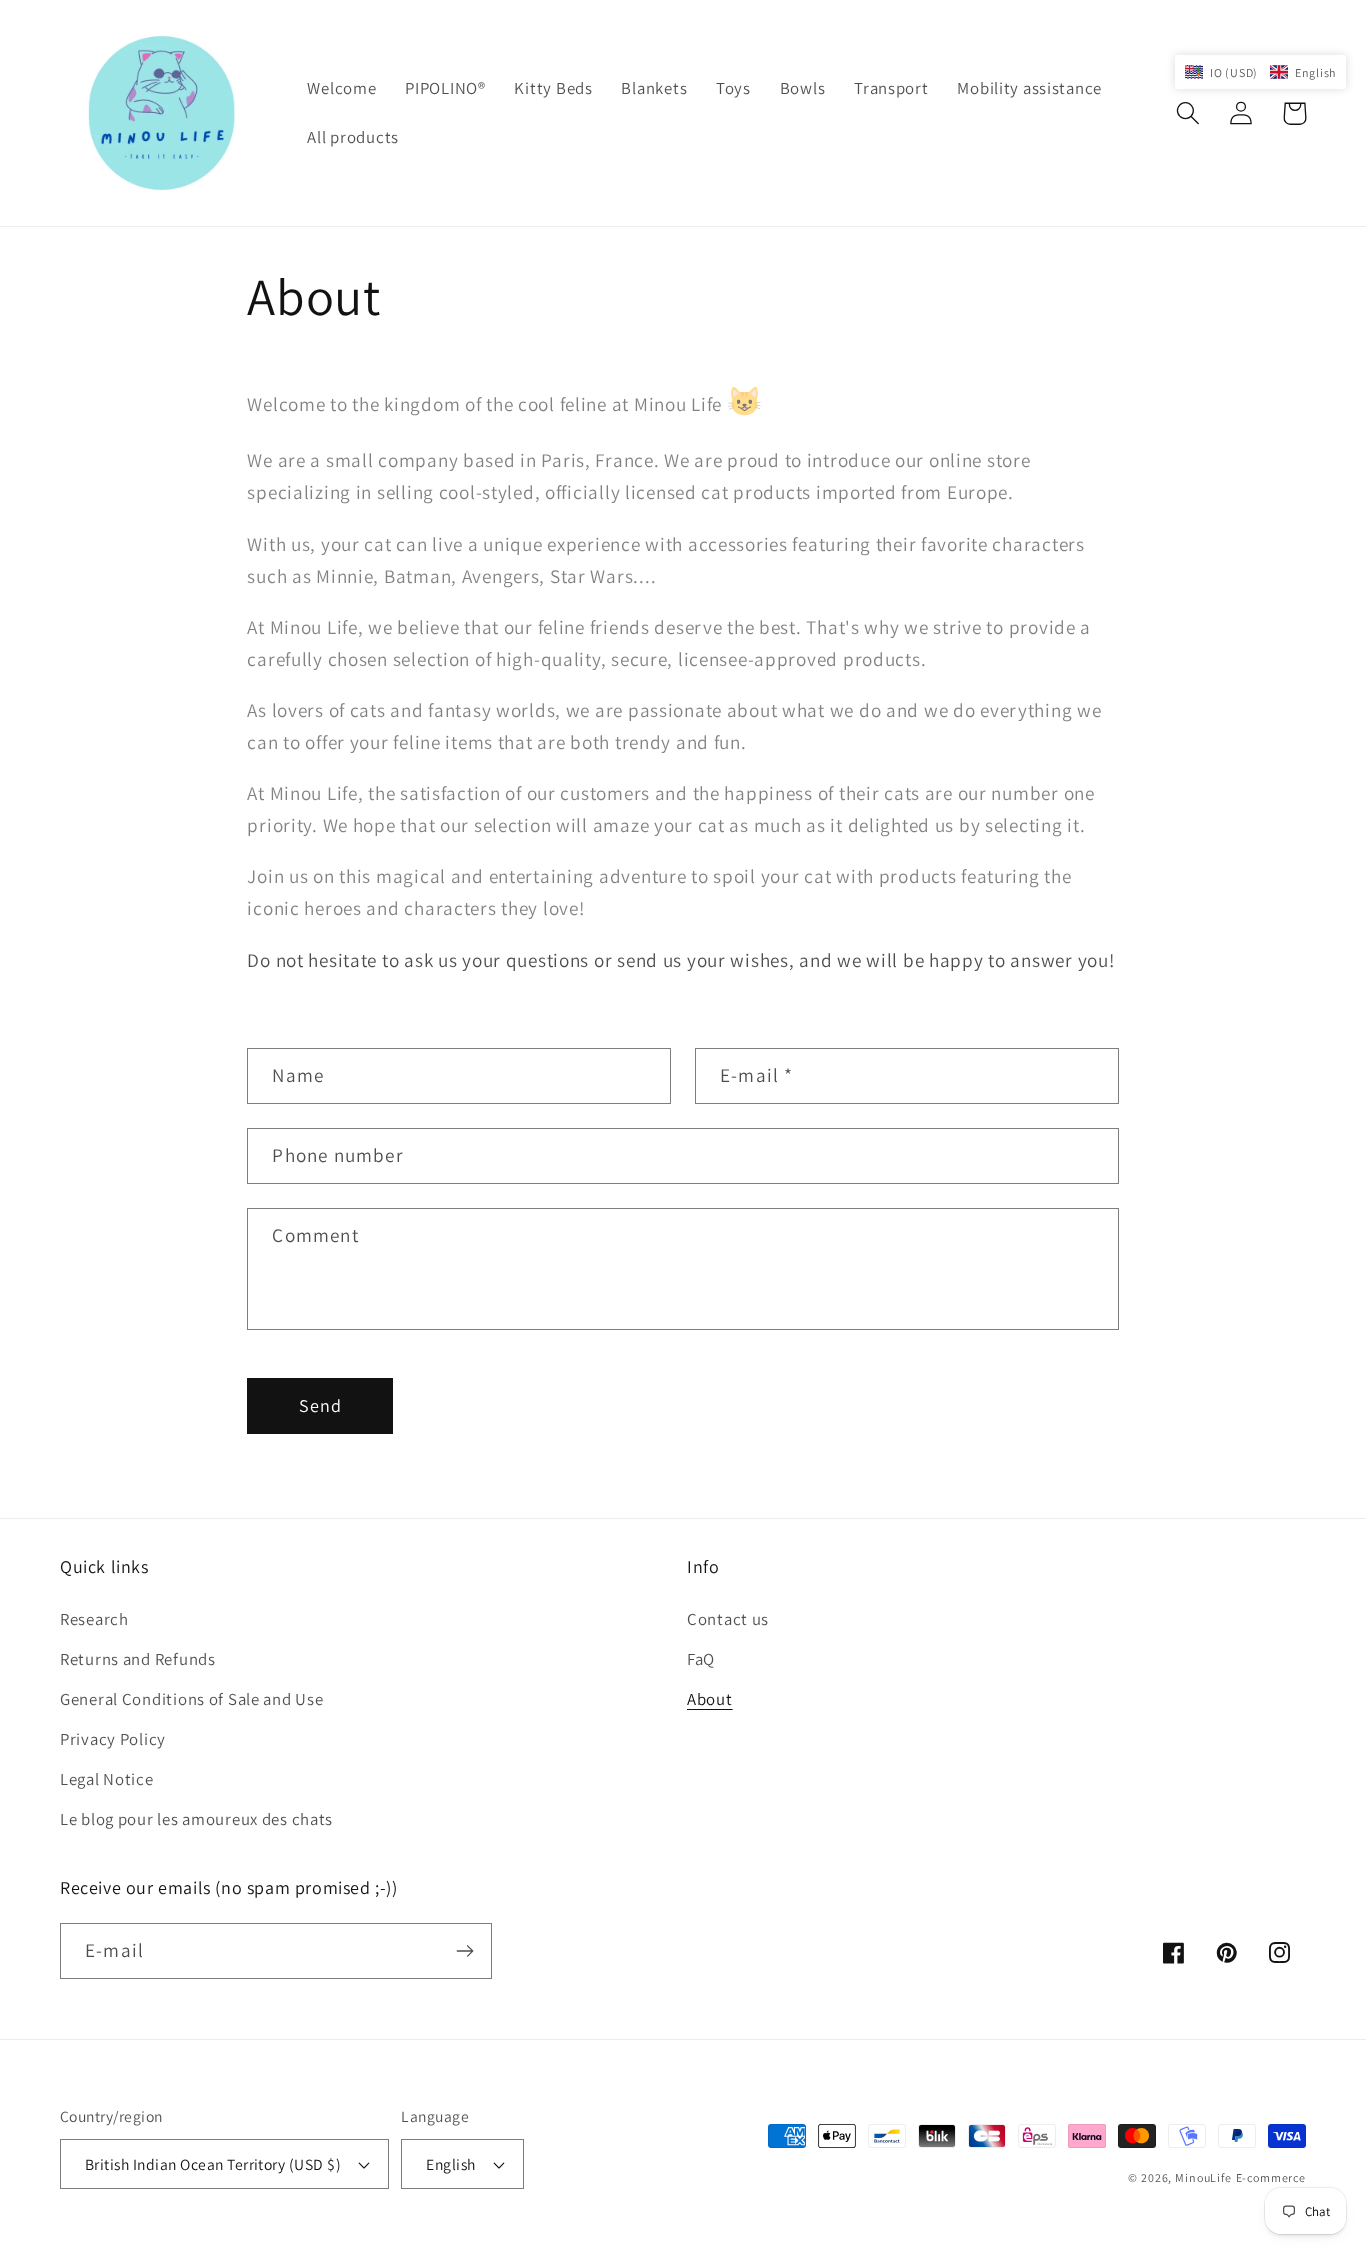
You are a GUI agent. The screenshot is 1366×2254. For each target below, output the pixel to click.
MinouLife (1203, 2177)
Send (321, 1405)
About (710, 1699)
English (450, 2164)
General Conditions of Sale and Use (191, 1699)
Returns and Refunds (138, 1659)
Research (94, 1619)
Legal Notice (107, 1779)
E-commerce (1271, 2177)
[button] (1188, 113)
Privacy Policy (113, 1739)
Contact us (728, 1619)
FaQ (701, 1659)
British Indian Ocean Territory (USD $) (213, 2164)
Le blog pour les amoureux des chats (196, 1819)
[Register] (464, 1951)
